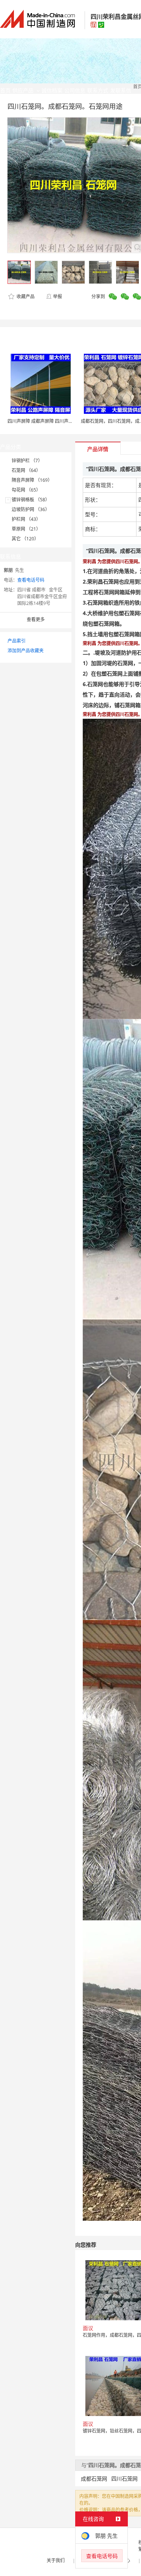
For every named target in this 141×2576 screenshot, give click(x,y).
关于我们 (56, 2560)
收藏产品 (25, 296)
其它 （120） (25, 539)
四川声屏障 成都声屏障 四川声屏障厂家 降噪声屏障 (59, 421)
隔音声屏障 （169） (32, 480)
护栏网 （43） (26, 519)
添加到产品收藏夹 (26, 651)
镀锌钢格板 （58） (31, 500)
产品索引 (17, 641)
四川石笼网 (124, 2479)
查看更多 (36, 619)
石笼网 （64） (26, 470)
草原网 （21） (26, 529)
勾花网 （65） (26, 490)
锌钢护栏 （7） (27, 461)
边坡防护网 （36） (31, 509)
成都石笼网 (94, 2479)
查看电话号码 (31, 580)
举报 (58, 296)
